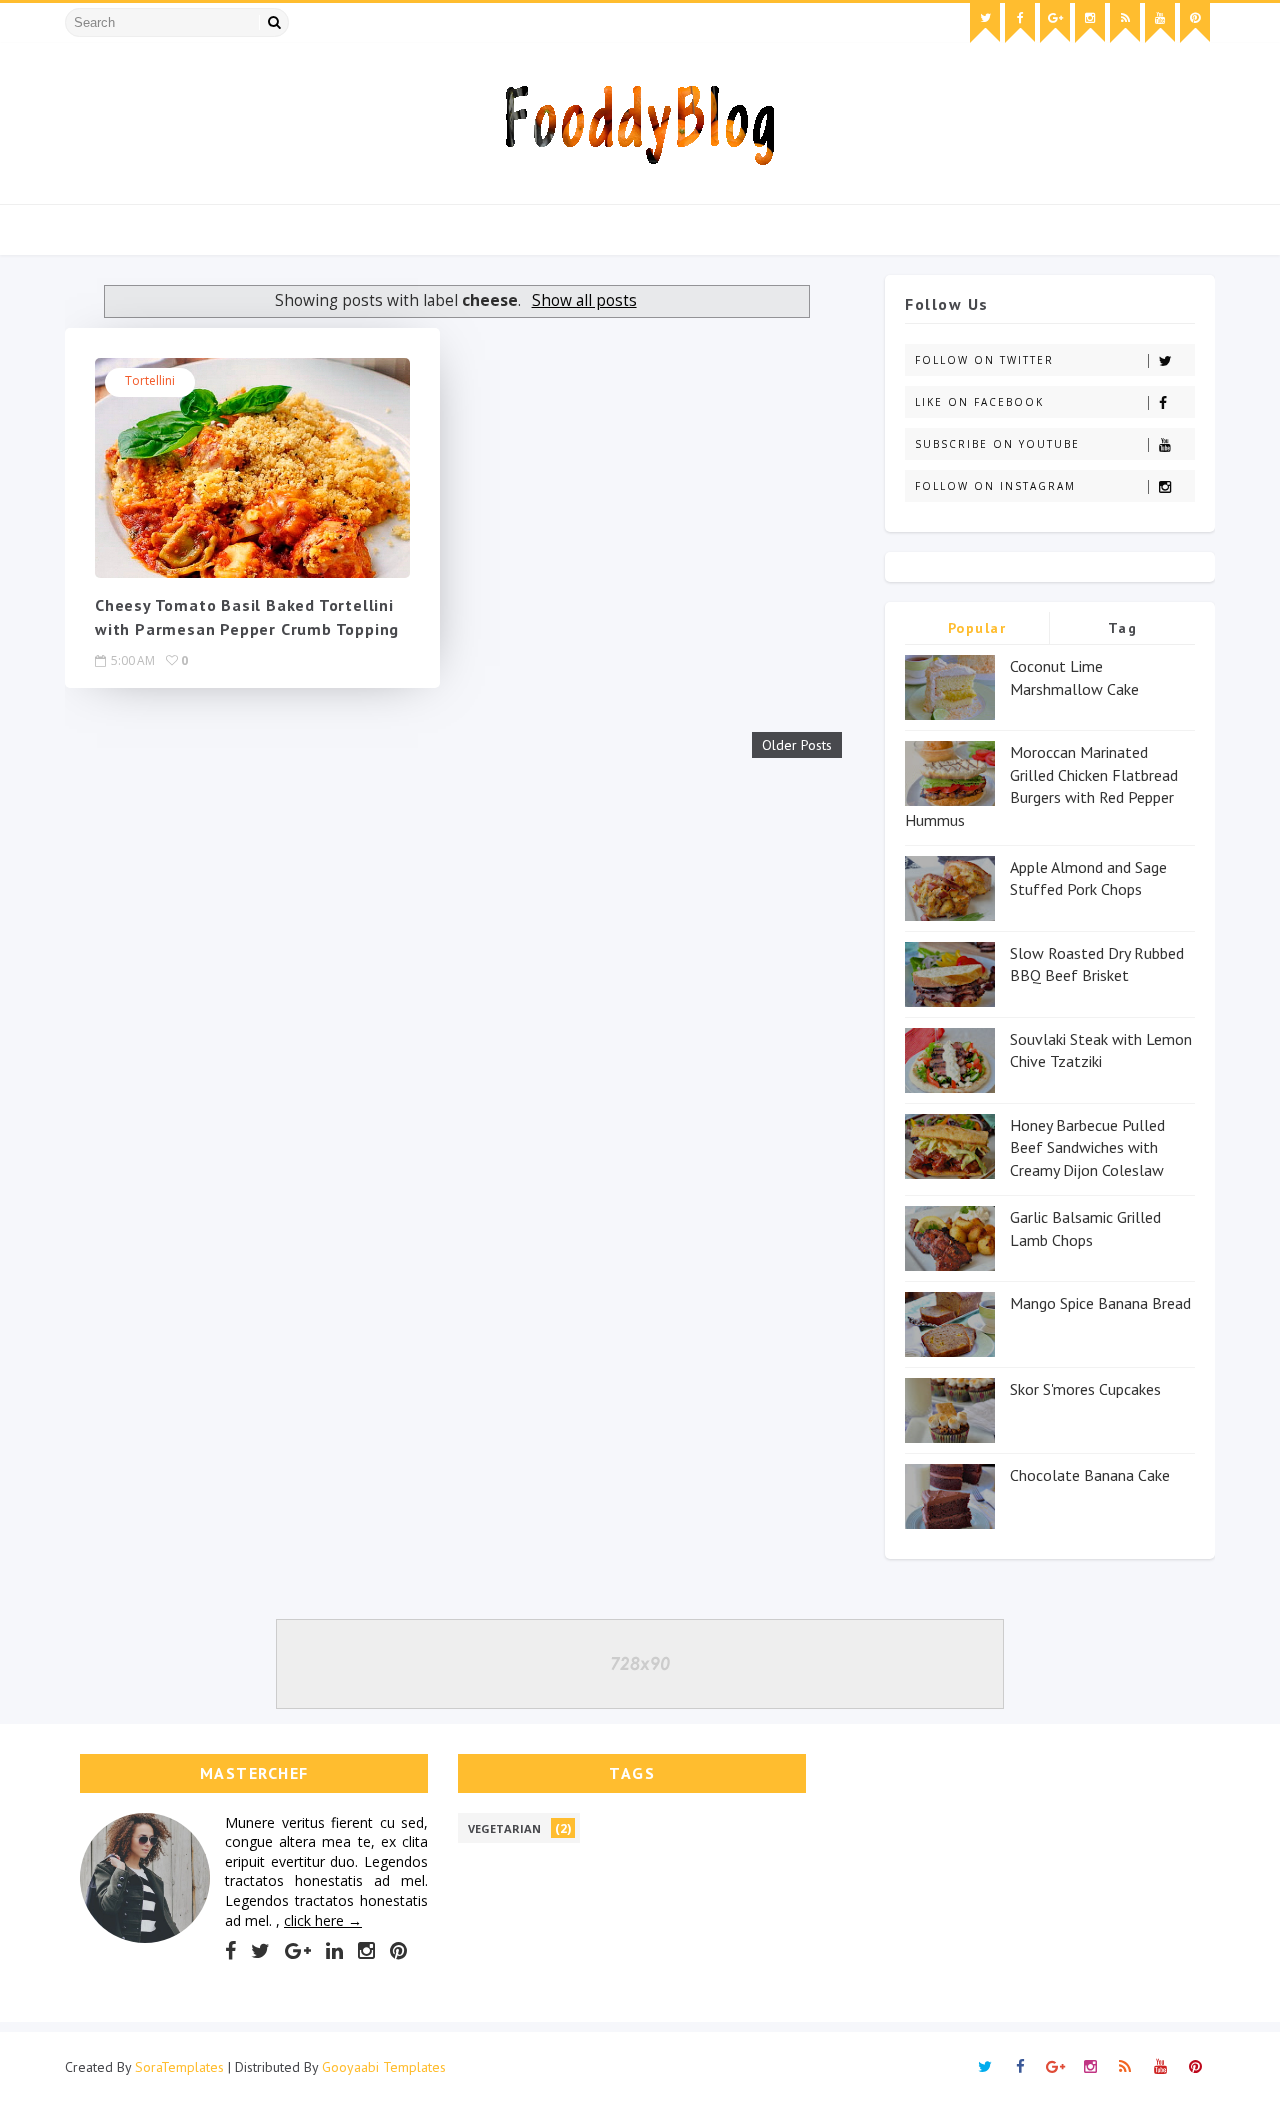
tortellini (150, 380)
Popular (977, 628)
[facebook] (1020, 23)
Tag (1123, 628)
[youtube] (1160, 23)
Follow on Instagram (995, 486)
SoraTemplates (179, 2067)
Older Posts (797, 745)
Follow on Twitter (984, 360)
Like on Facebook (979, 402)
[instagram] (1090, 23)
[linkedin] (334, 1951)
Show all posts (584, 300)
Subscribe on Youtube (997, 444)
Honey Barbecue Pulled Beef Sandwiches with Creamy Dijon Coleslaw (1087, 1147)
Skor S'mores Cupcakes (1085, 1389)
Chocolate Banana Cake (1090, 1475)
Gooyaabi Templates (384, 2067)
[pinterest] (1195, 23)
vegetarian (504, 1828)
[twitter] (985, 23)
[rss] (1125, 23)
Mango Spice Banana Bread (1100, 1303)
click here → (323, 1920)
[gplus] (1055, 23)
